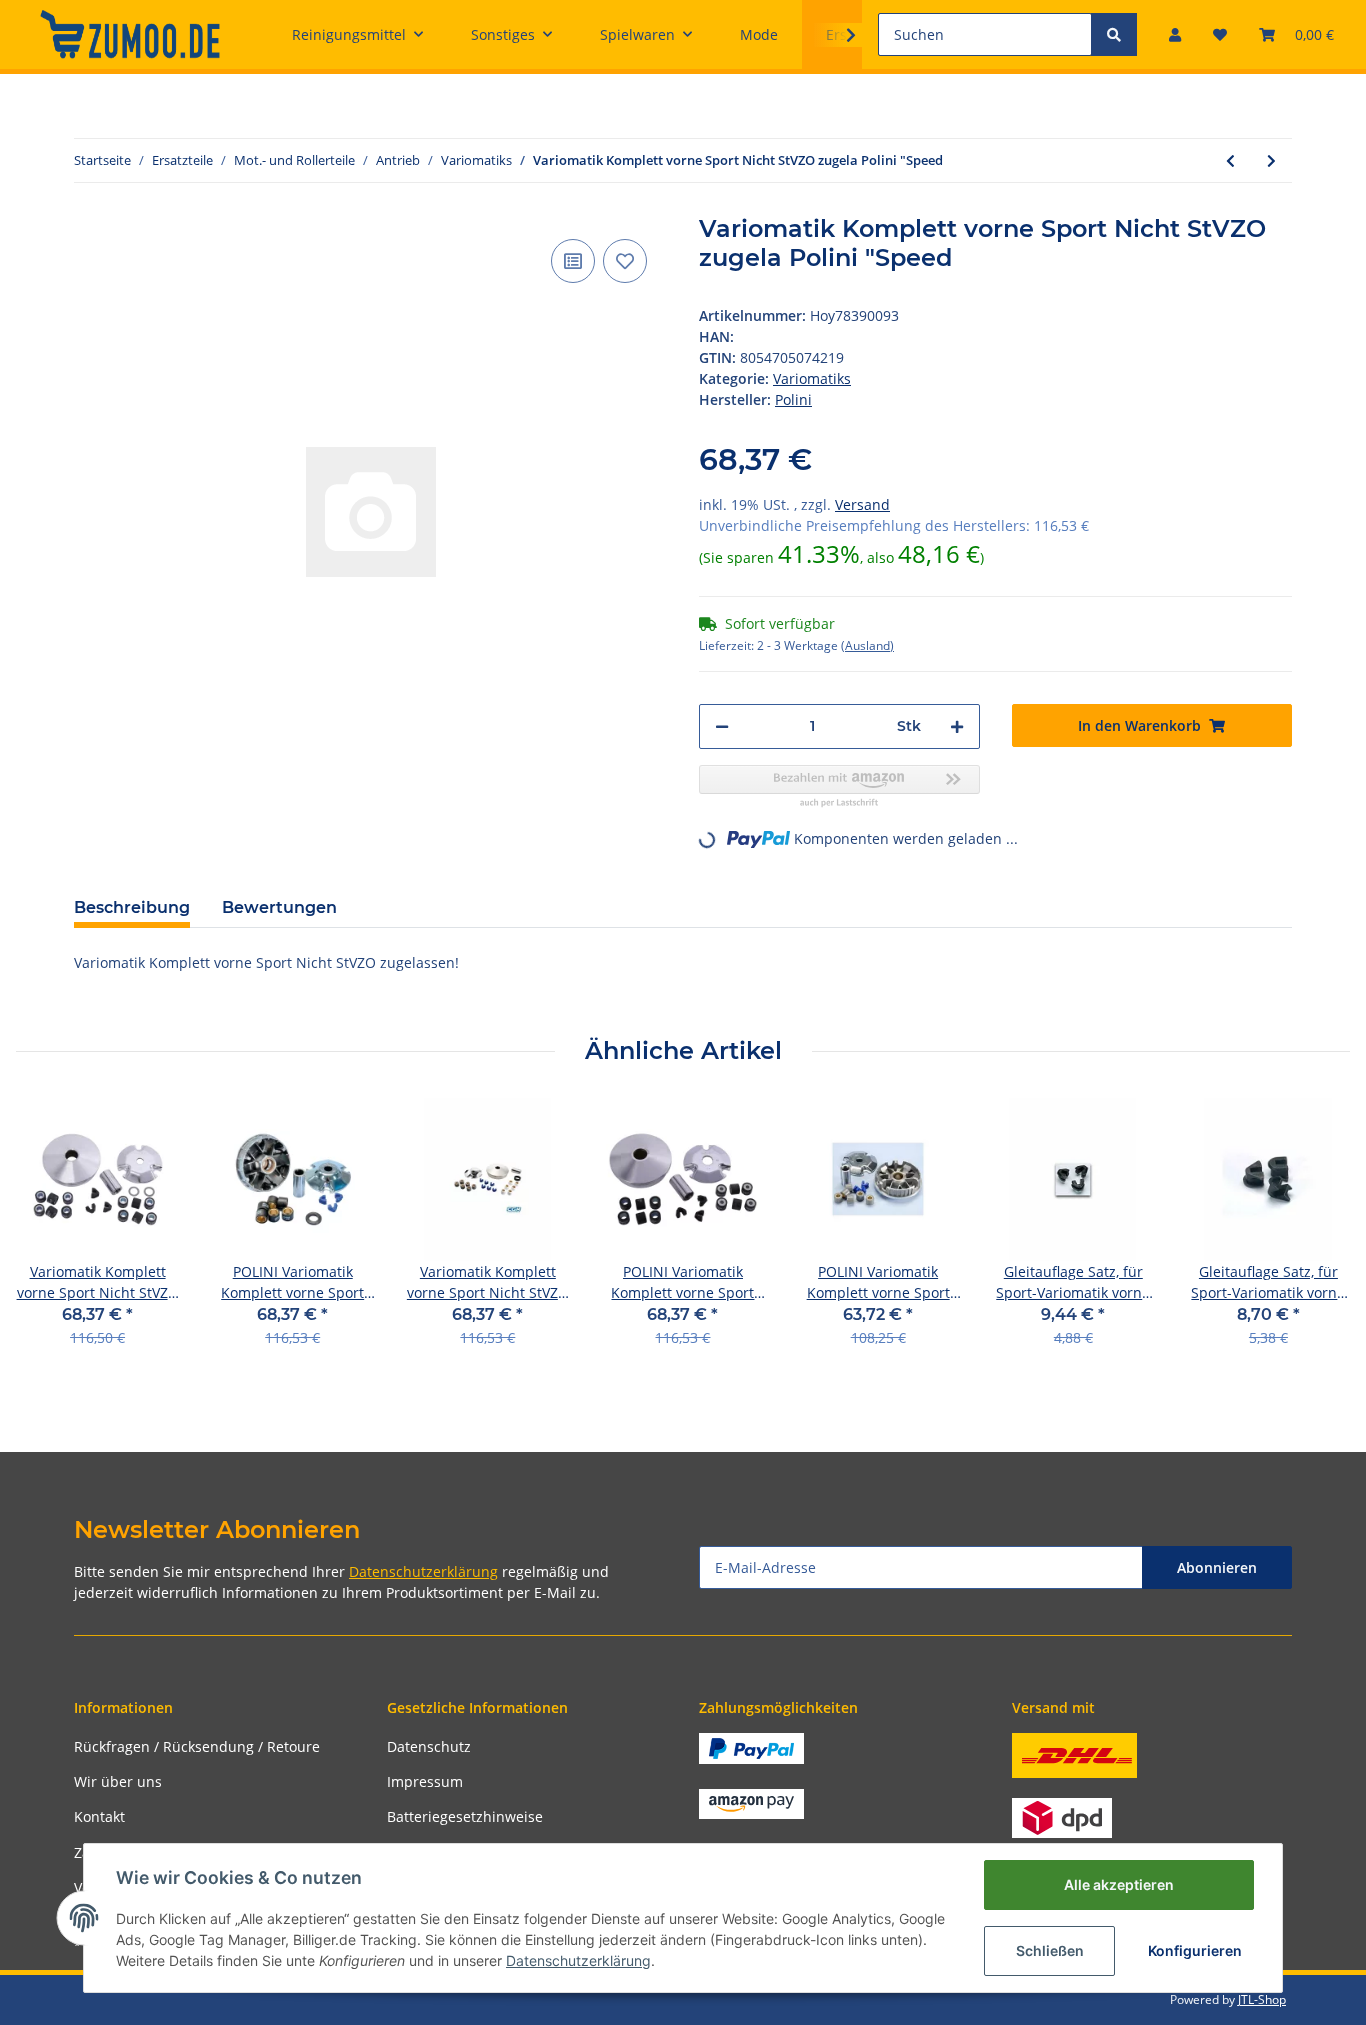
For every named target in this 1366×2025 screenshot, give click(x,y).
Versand (862, 504)
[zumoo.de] (130, 34)
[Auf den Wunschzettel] (625, 261)
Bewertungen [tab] (279, 907)
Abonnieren (1217, 1567)
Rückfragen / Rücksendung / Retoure (197, 1746)
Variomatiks (812, 378)
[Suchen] (1114, 34)
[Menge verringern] (722, 726)
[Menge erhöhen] (957, 726)
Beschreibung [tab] (132, 907)
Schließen (1050, 1950)
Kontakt (99, 1816)
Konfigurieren (1195, 1950)
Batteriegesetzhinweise (465, 1816)
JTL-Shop (1262, 1999)
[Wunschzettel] (1220, 34)
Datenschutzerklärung (423, 1571)
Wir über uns (118, 1781)
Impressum (425, 1781)
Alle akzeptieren (1119, 1884)
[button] (1175, 34)
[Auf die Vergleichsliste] (573, 261)
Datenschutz (429, 1746)
